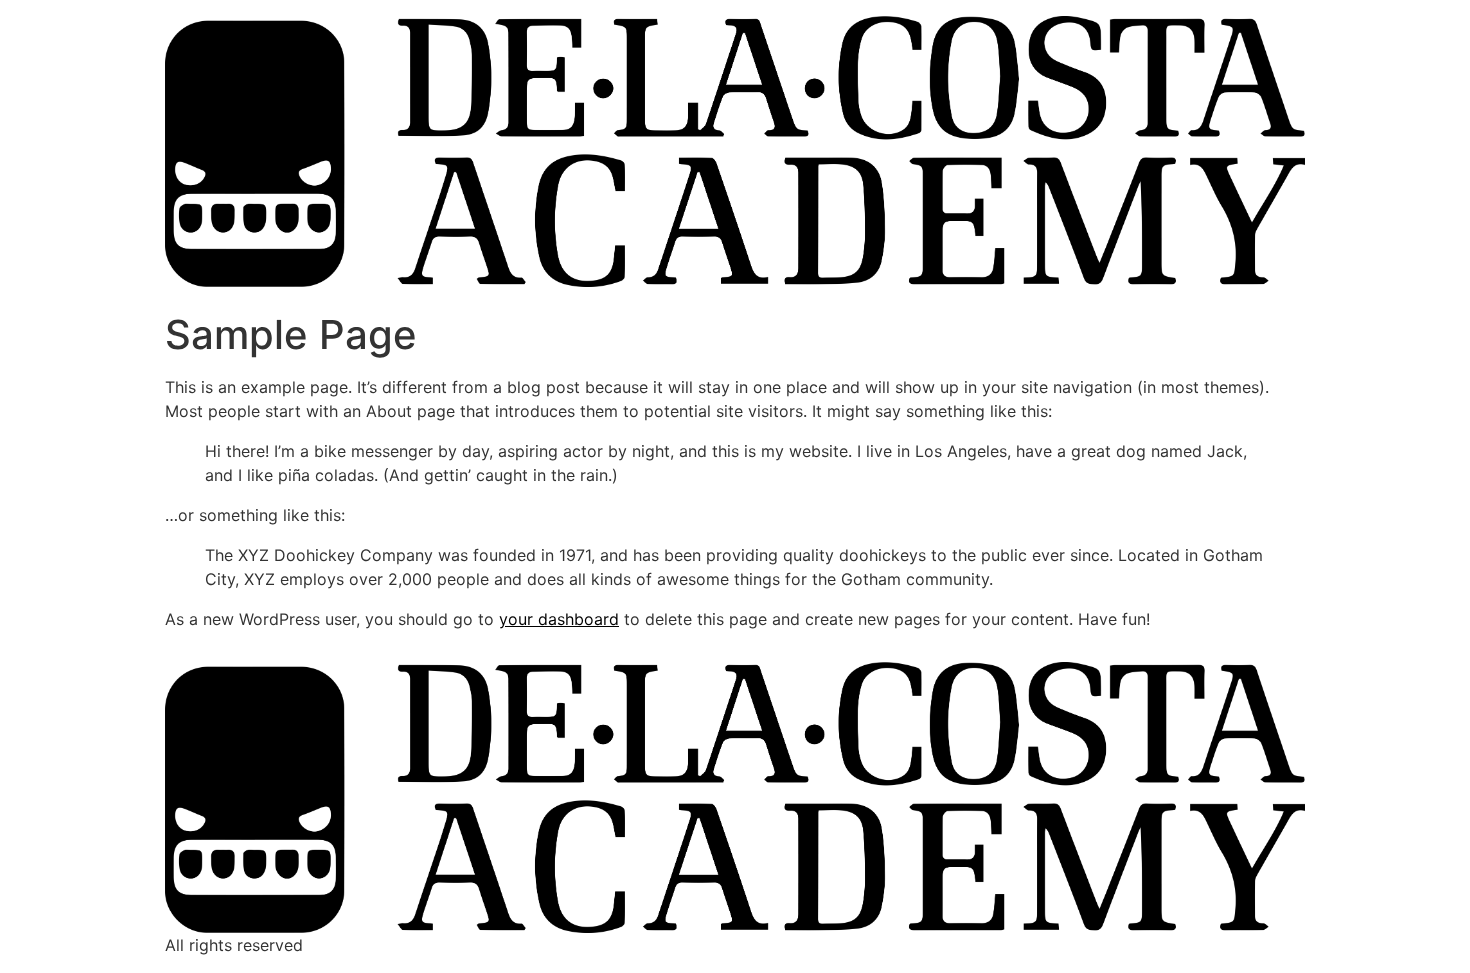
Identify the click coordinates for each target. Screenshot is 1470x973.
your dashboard (559, 619)
